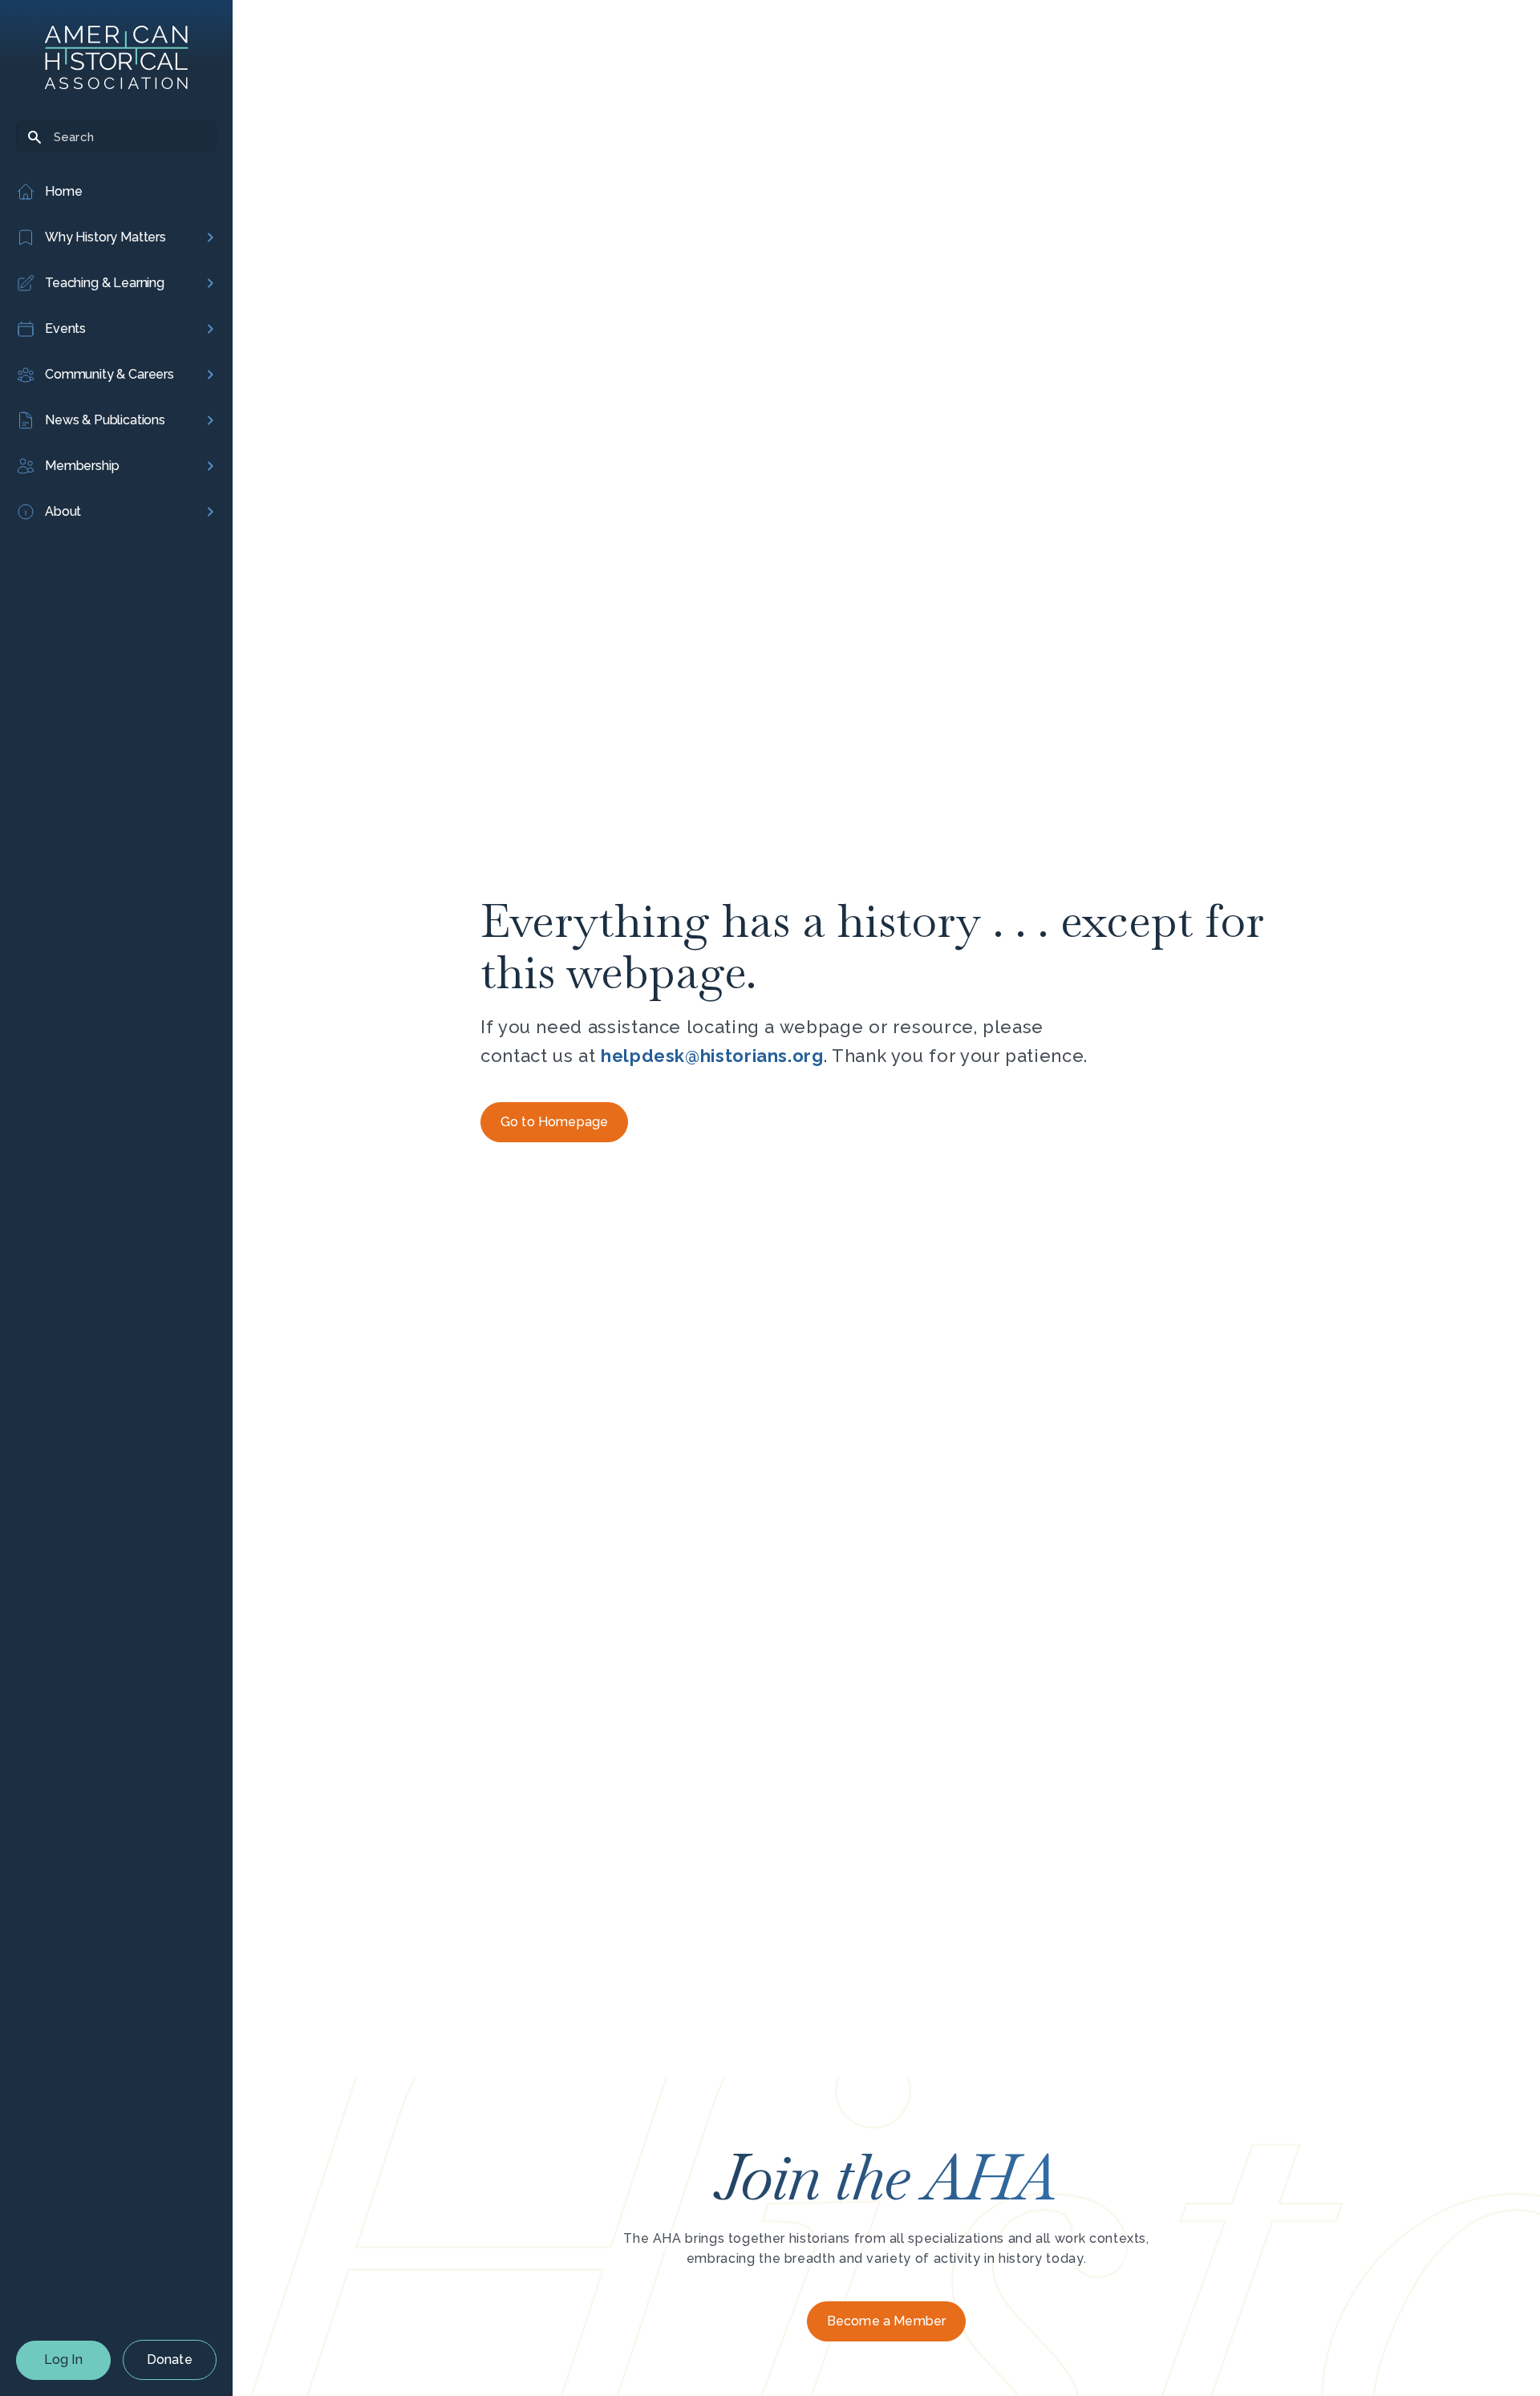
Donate (170, 2360)
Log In (63, 2360)
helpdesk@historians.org (712, 1056)
